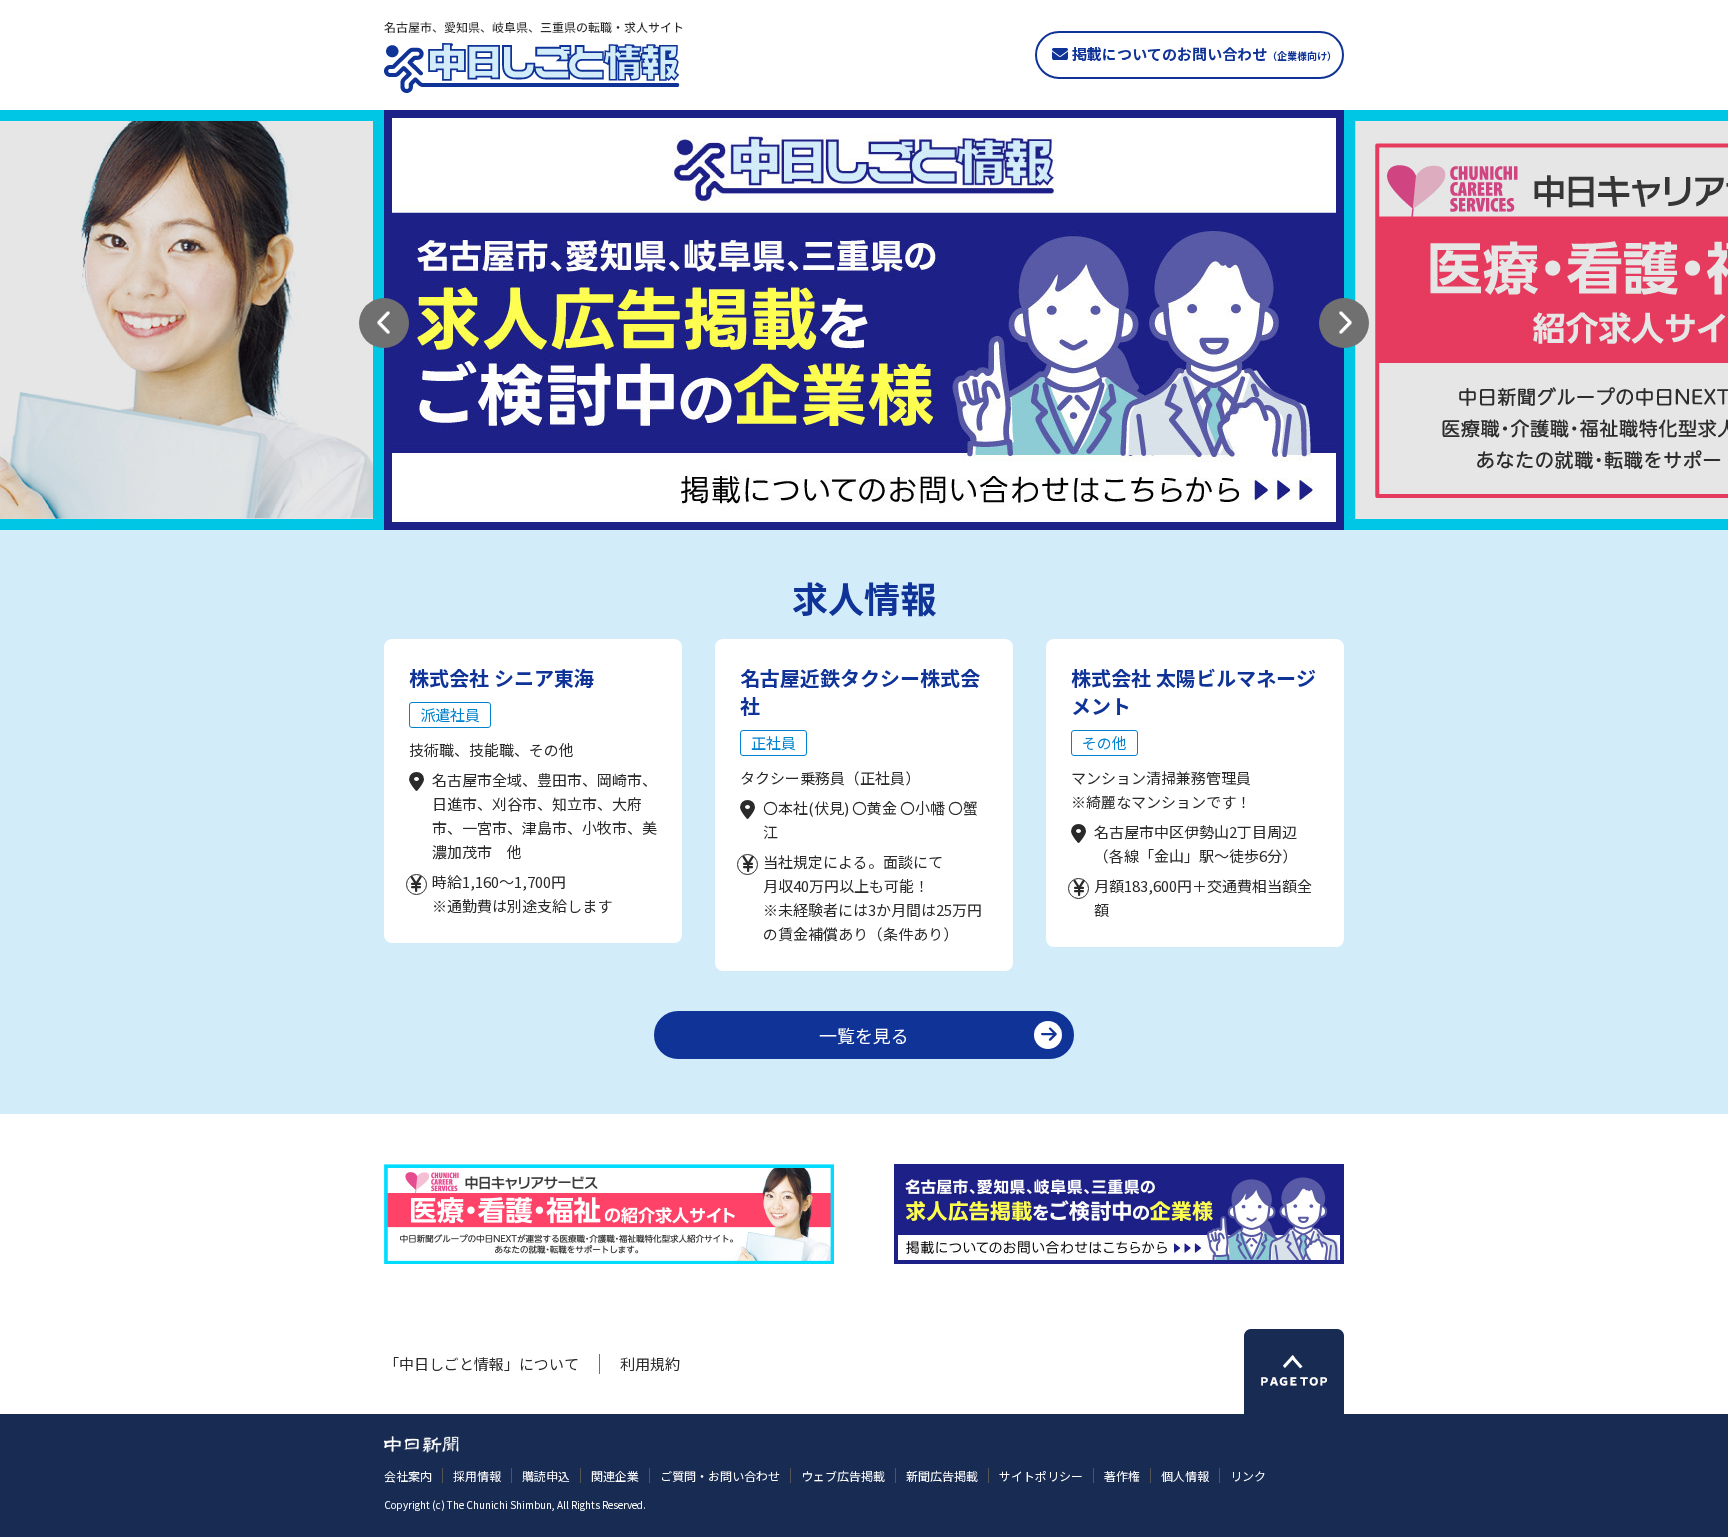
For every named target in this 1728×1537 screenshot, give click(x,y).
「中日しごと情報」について (481, 1363)
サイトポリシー (1041, 1475)
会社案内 (408, 1475)
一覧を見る (864, 1035)
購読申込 (546, 1475)
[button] (384, 323)
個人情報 (1185, 1475)
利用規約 (650, 1363)
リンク (1248, 1475)
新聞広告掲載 (942, 1475)
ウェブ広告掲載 (843, 1475)
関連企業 (615, 1475)
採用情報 (477, 1475)
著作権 (1122, 1475)
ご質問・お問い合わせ (720, 1475)
